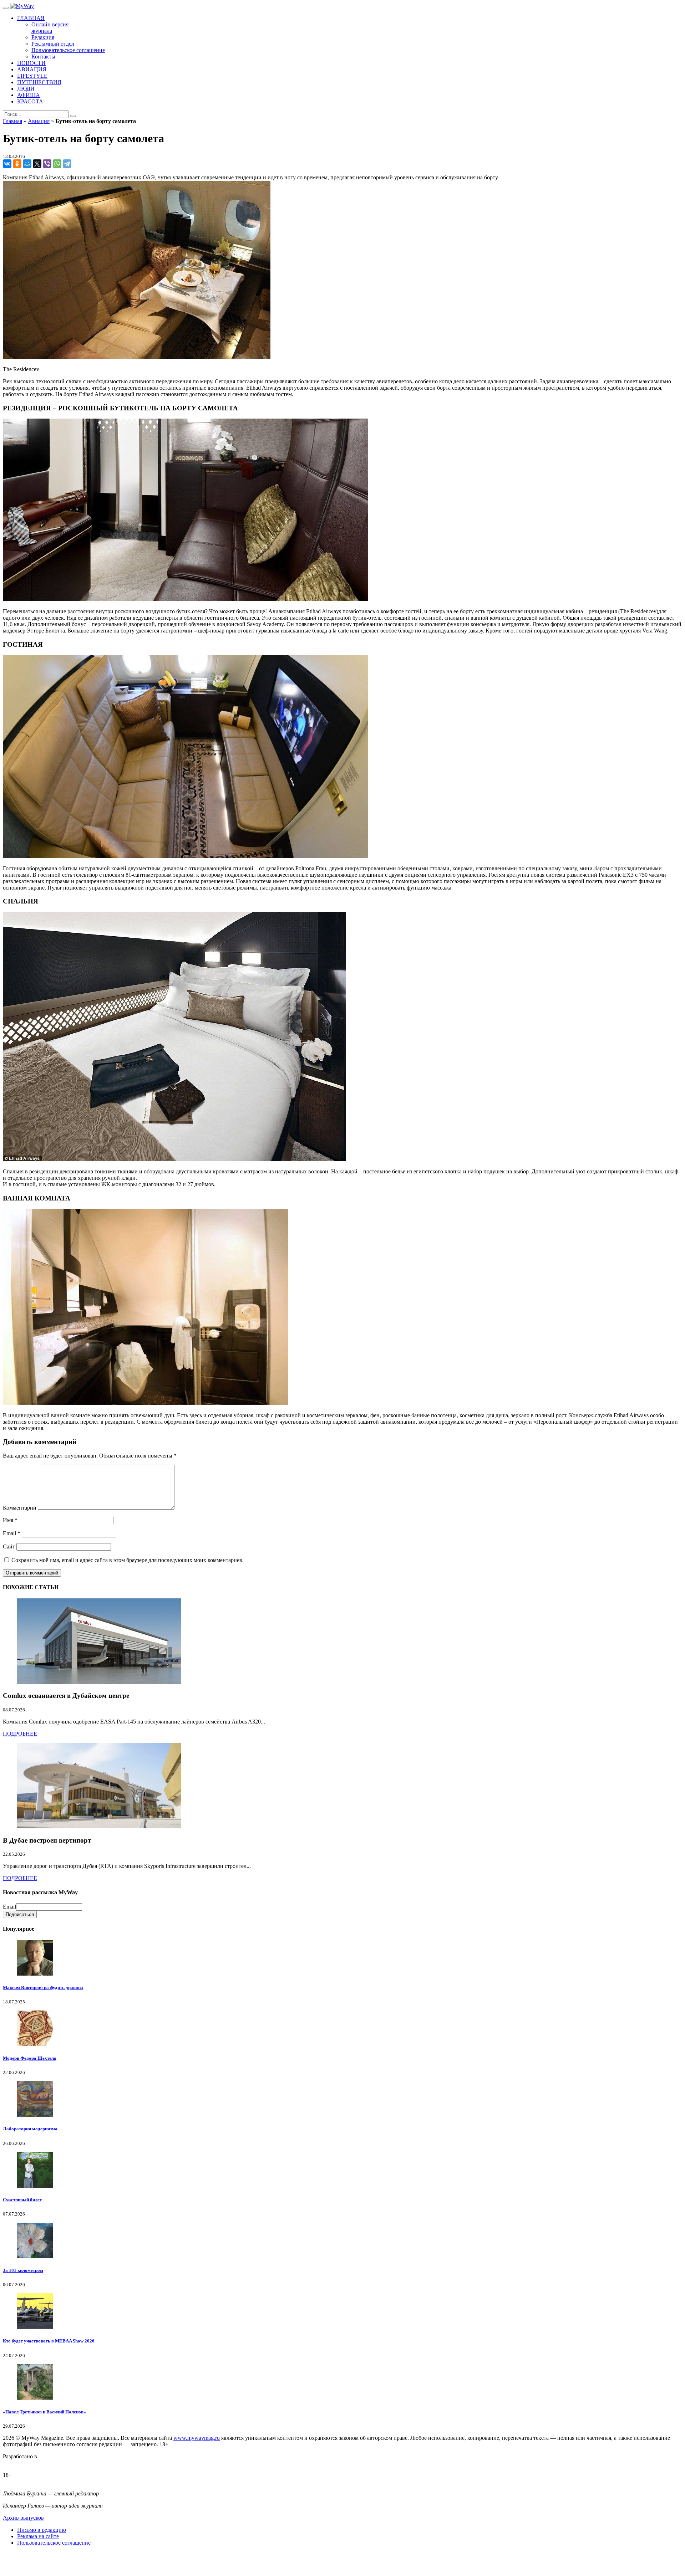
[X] (37, 164)
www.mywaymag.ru (197, 2438)
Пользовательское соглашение (54, 2543)
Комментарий (20, 1508)
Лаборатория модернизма (30, 2129)
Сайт (9, 1546)
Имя (10, 1520)
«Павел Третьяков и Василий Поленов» (44, 2412)
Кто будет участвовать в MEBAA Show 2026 (49, 2341)
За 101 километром (23, 2270)
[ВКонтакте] (7, 164)
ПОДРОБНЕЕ (20, 1734)
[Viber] (47, 164)
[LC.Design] (21, 2463)
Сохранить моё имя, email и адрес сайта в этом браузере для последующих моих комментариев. (128, 1560)
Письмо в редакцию (42, 2530)
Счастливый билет (22, 2200)
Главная (12, 121)
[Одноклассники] (17, 164)
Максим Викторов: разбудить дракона (43, 1988)
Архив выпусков (23, 2518)
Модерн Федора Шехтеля (30, 2058)
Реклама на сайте (38, 2536)
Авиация (39, 121)
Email (12, 1533)
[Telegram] (67, 164)
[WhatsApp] (57, 164)
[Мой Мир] (27, 164)
